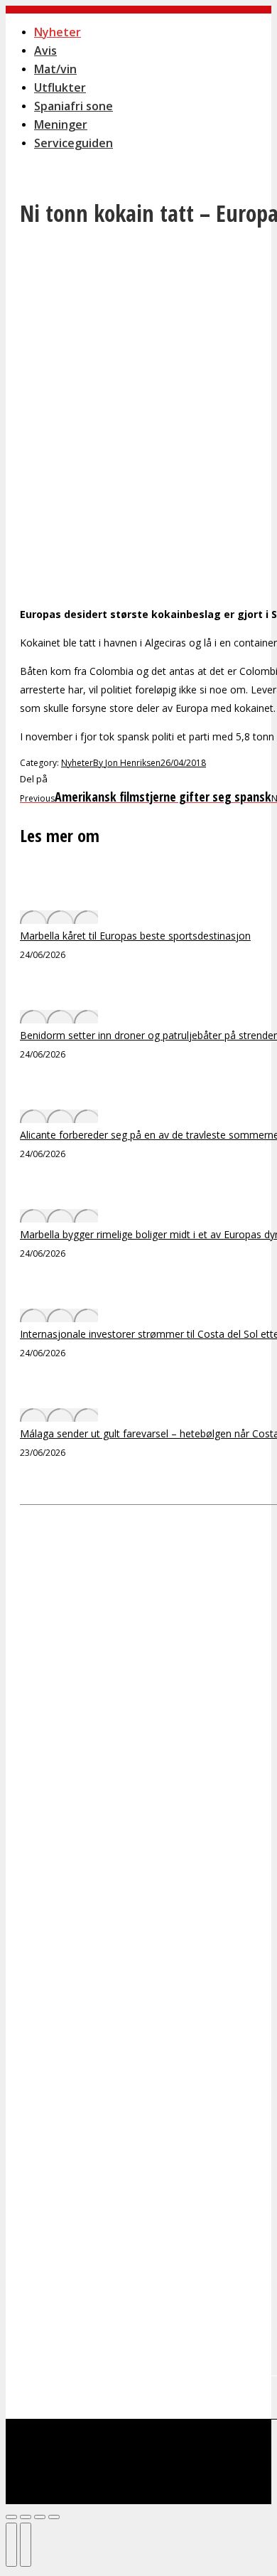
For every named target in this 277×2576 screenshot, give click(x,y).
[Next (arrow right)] (26, 2545)
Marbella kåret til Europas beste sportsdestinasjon (135, 936)
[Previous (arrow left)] (11, 2545)
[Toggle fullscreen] (40, 2517)
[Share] (26, 2517)
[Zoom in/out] (54, 2517)
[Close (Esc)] (11, 2517)
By (127, 763)
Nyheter (77, 763)
